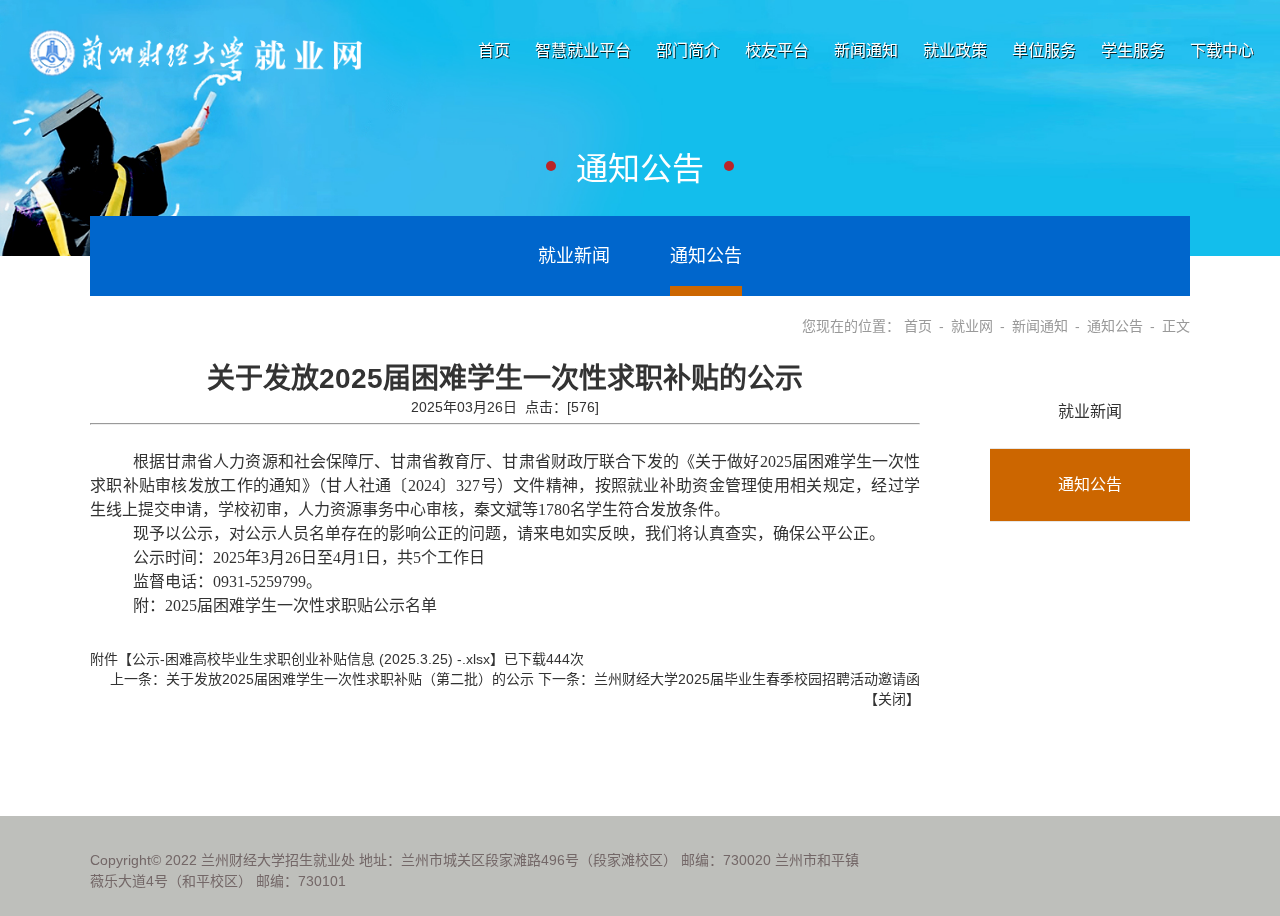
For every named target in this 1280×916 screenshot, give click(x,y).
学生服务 (1133, 50)
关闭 (892, 699)
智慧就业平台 (583, 50)
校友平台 (777, 50)
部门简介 (688, 50)
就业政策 (955, 50)
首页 (494, 50)
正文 (1176, 326)
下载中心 (1222, 50)
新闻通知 (866, 50)
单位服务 (1044, 50)
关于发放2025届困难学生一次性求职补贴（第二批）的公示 (350, 679)
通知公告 (706, 256)
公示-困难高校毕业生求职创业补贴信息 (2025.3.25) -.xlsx (311, 659)
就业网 (972, 326)
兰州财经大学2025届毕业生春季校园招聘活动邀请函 (757, 679)
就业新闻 (574, 256)
